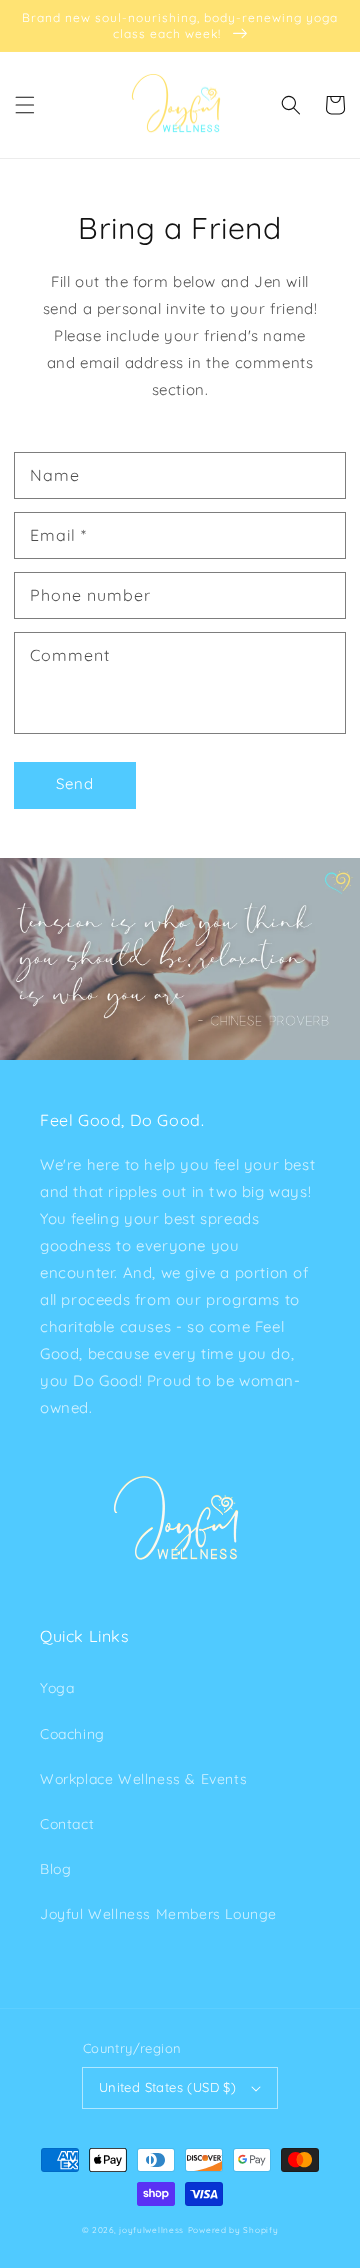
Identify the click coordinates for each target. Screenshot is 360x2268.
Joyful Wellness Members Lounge (158, 1914)
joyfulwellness (151, 2230)
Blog (55, 1869)
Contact (67, 1824)
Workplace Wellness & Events (143, 1779)
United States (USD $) (167, 2087)
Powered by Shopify (233, 2230)
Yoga (57, 1688)
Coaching (72, 1734)
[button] (25, 105)
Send (75, 783)
